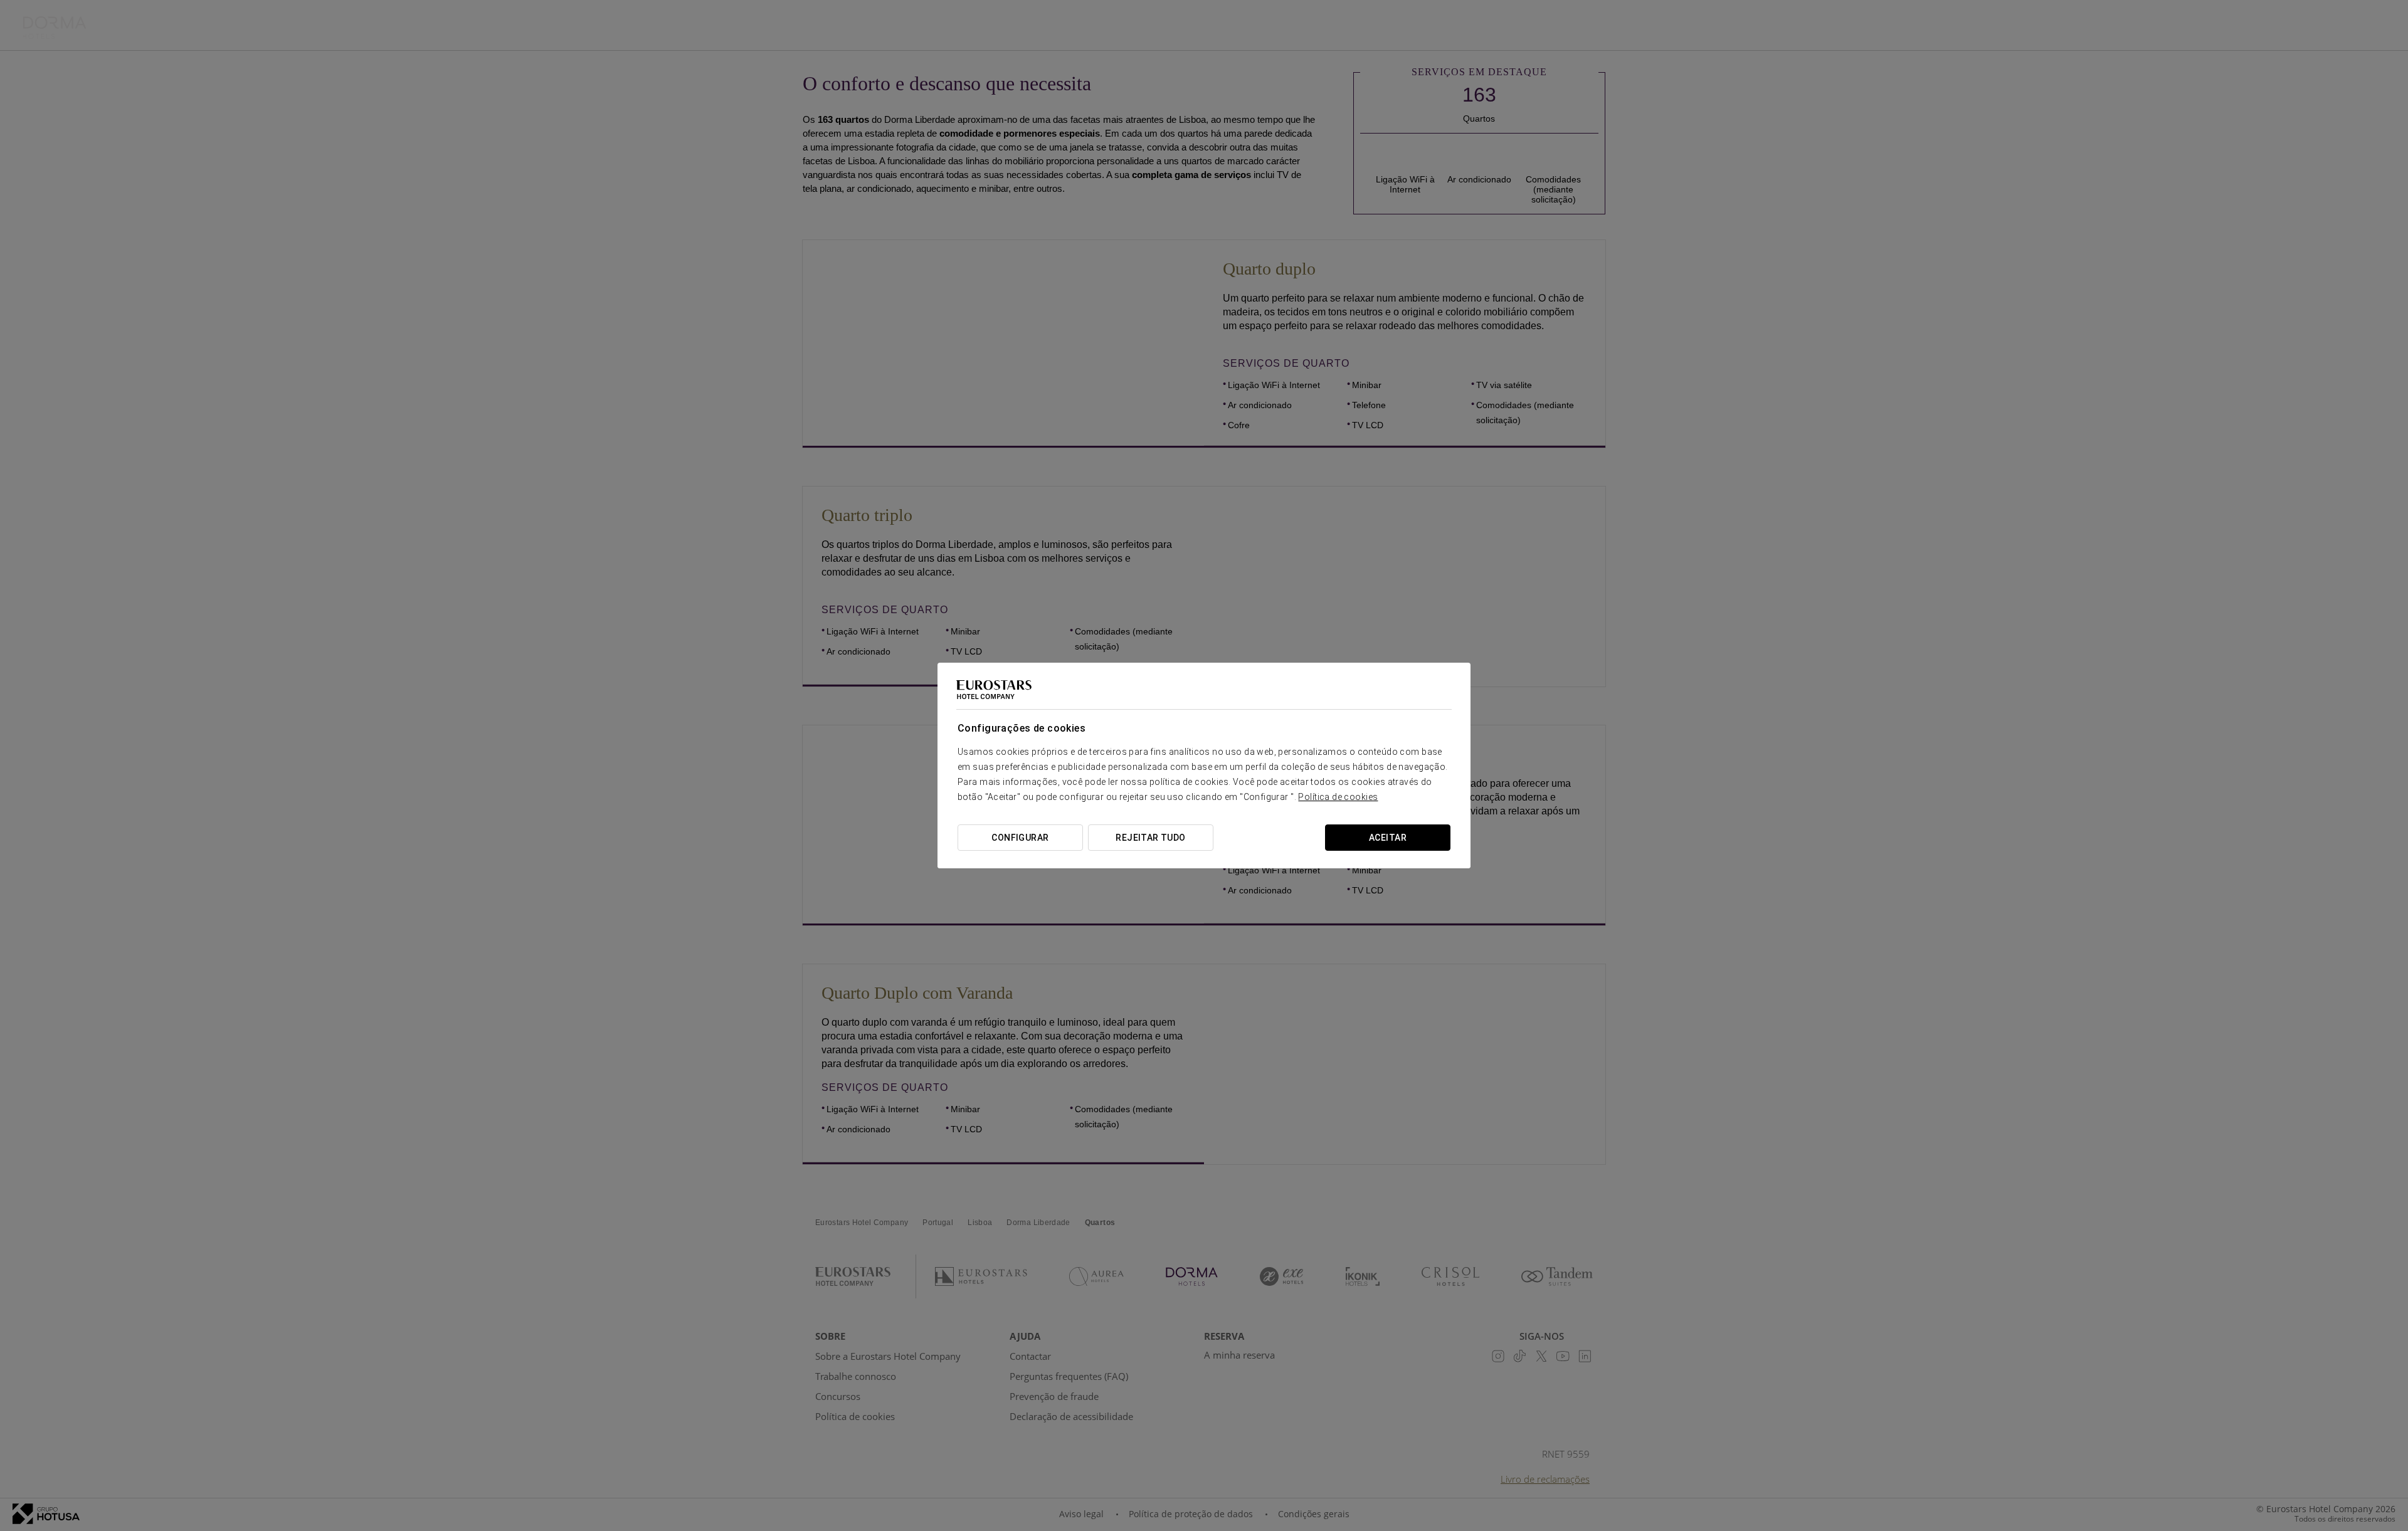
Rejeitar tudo (1150, 838)
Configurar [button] (1020, 838)
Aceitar (1388, 838)
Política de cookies (1338, 797)
